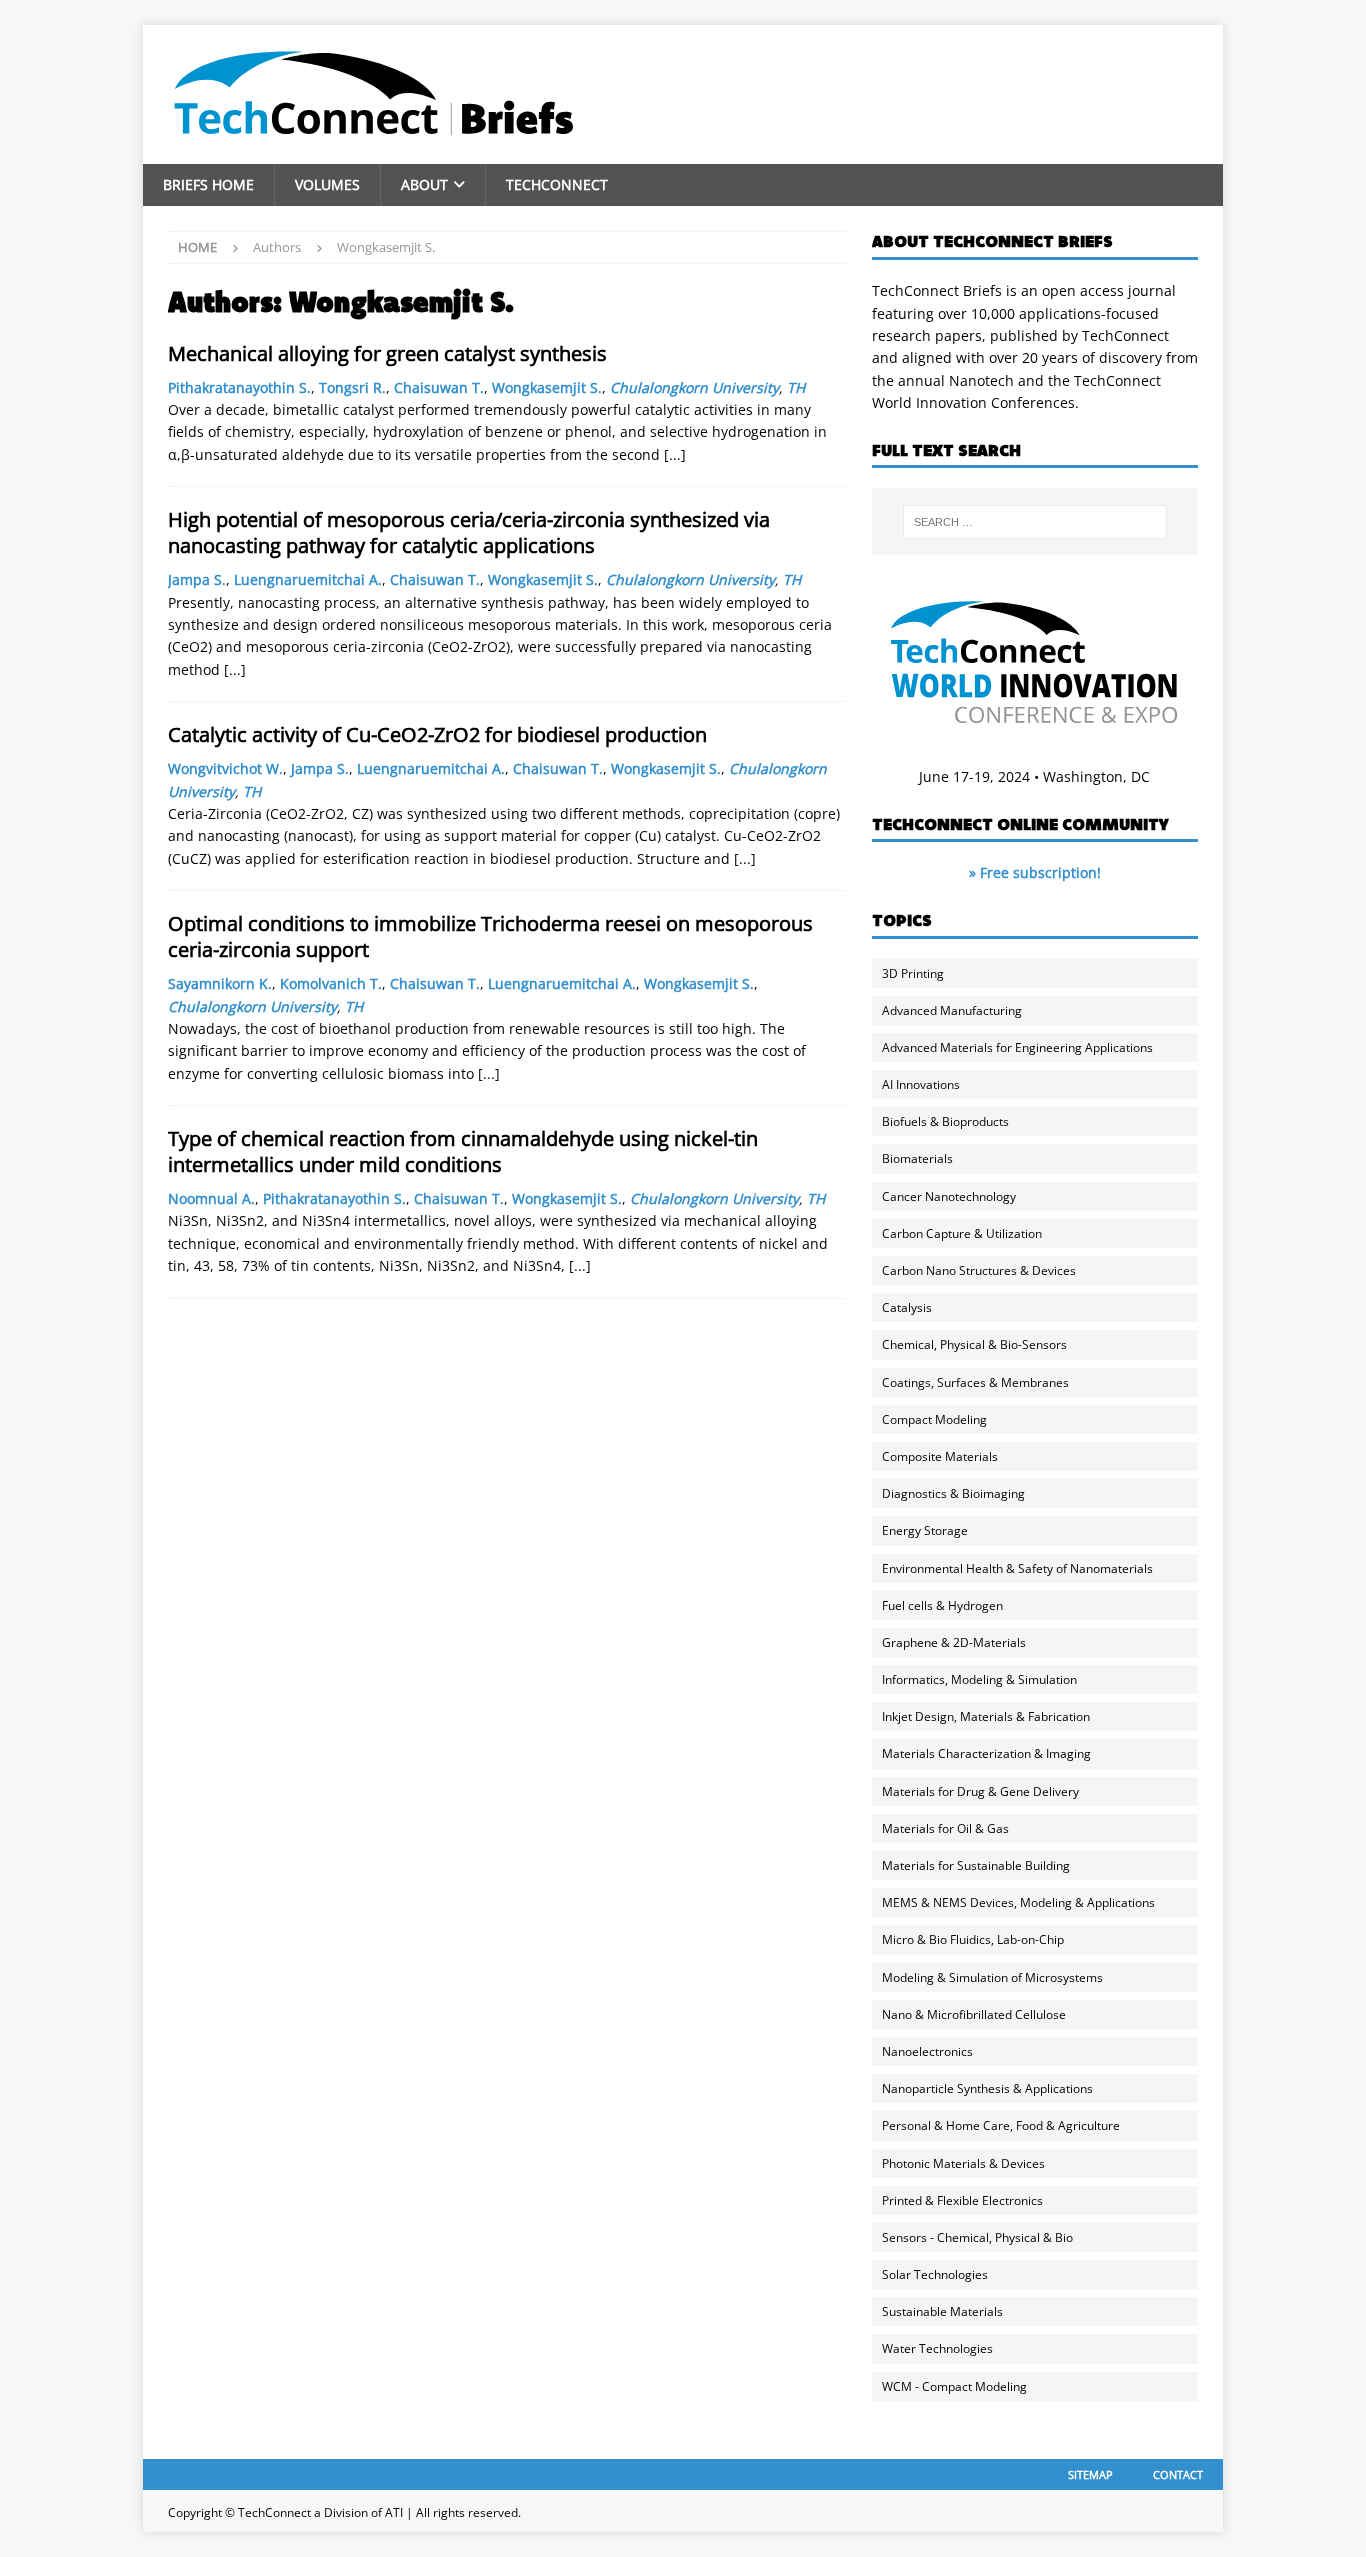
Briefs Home (208, 184)
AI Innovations (921, 1084)
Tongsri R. (352, 387)
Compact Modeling (934, 1419)
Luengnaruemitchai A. (308, 579)
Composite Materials (940, 1456)
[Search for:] (1035, 522)
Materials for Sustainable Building (976, 1865)
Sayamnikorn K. (220, 983)
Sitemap (1090, 2474)
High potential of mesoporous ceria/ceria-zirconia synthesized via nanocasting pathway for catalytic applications (469, 532)
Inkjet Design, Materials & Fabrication (986, 1716)
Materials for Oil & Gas (945, 1828)
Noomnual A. (211, 1198)
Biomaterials (917, 1158)
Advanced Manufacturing (952, 1010)
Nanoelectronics (927, 2051)
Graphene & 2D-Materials (954, 1642)
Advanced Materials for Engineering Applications (1017, 1047)
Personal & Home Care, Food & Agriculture (1001, 2125)
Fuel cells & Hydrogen (942, 1605)
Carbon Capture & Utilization (962, 1233)
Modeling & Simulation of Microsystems (992, 1977)
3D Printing (913, 973)
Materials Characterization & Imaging (986, 1753)
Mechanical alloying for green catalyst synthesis (387, 353)
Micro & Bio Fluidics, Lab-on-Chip (973, 1939)
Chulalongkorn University (694, 387)
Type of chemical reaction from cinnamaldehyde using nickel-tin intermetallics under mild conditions (463, 1151)
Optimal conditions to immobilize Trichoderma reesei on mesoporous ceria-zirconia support (490, 936)
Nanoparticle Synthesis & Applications (987, 2088)
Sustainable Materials (942, 2311)
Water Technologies (937, 2348)
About (424, 184)
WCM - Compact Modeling (954, 2386)
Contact (1178, 2474)
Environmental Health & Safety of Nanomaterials (1017, 1568)
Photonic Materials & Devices (963, 2163)
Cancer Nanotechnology (949, 1196)
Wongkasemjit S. (547, 387)
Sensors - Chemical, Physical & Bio (977, 2237)
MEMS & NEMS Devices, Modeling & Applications (1018, 1902)
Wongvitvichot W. (225, 768)
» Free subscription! (1035, 872)
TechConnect (557, 184)
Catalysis (907, 1307)
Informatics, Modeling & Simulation (979, 1679)
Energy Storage (925, 1530)
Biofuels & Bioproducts (945, 1121)
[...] (675, 454)
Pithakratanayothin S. (239, 387)
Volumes (327, 184)
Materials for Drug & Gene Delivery (980, 1791)
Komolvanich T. (331, 983)
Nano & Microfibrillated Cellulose (974, 2014)
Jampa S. (197, 579)
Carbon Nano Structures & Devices (979, 1270)
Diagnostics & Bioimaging (953, 1493)
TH (796, 387)
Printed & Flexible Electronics (962, 2200)
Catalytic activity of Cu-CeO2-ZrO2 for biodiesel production (437, 734)
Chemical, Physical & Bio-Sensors (974, 1344)
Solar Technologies (935, 2274)
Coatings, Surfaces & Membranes (975, 1382)
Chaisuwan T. (439, 387)
